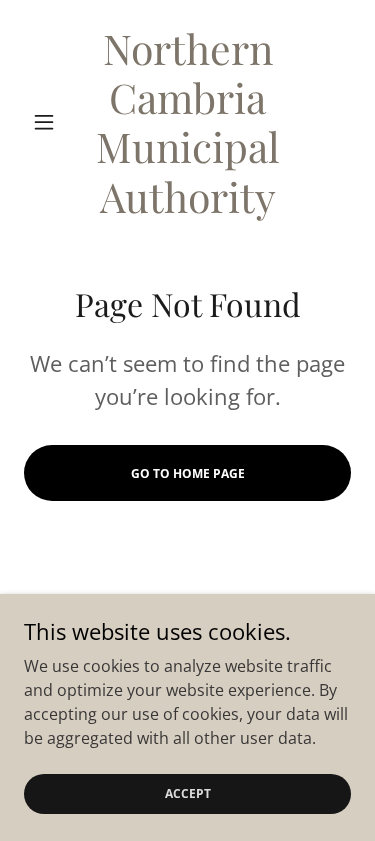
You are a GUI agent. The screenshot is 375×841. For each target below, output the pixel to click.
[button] (48, 122)
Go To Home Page (188, 473)
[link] (187, 122)
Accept (188, 793)
